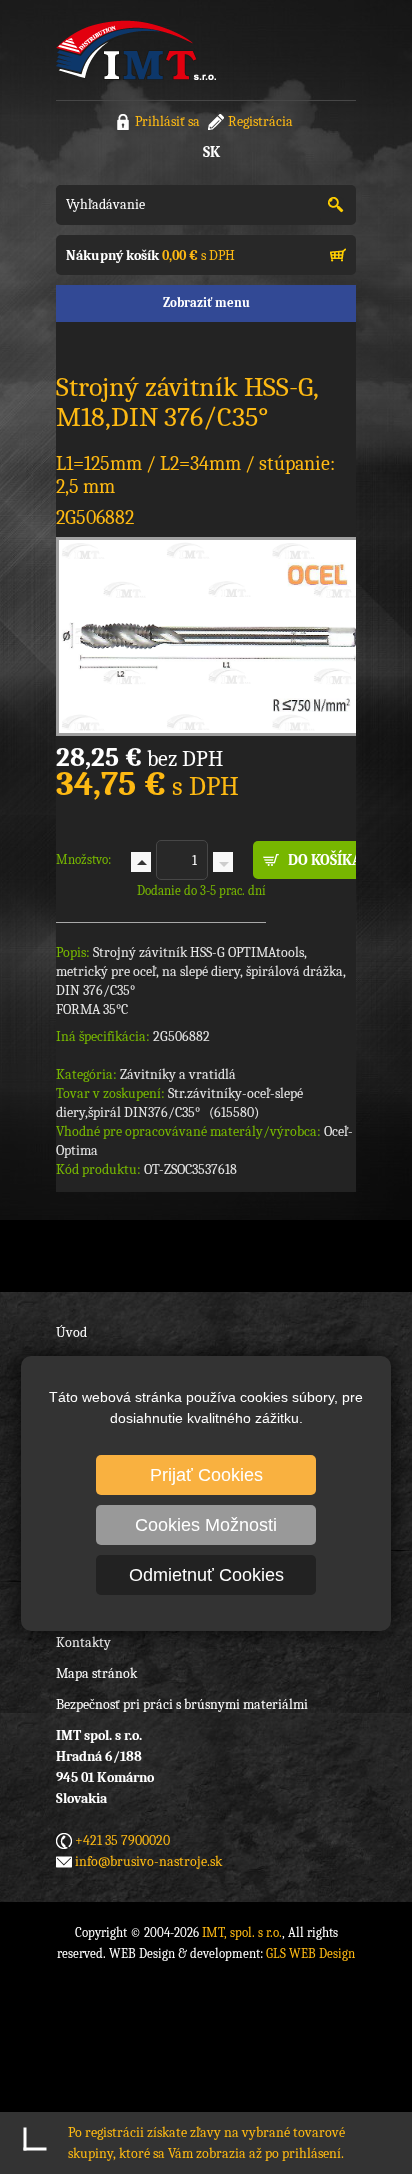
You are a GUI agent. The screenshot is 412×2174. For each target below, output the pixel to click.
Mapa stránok (96, 1673)
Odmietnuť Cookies (206, 1575)
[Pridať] (141, 862)
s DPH (150, 255)
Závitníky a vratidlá (178, 1074)
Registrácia (260, 121)
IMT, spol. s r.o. (136, 50)
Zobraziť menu (206, 302)
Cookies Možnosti (206, 1525)
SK (211, 152)
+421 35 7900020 (122, 1840)
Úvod (71, 1332)
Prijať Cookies (206, 1475)
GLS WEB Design (310, 1953)
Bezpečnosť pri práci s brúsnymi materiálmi (182, 1704)
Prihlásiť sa (167, 121)
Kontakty (83, 1642)
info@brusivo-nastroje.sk (148, 1861)
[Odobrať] (223, 862)
